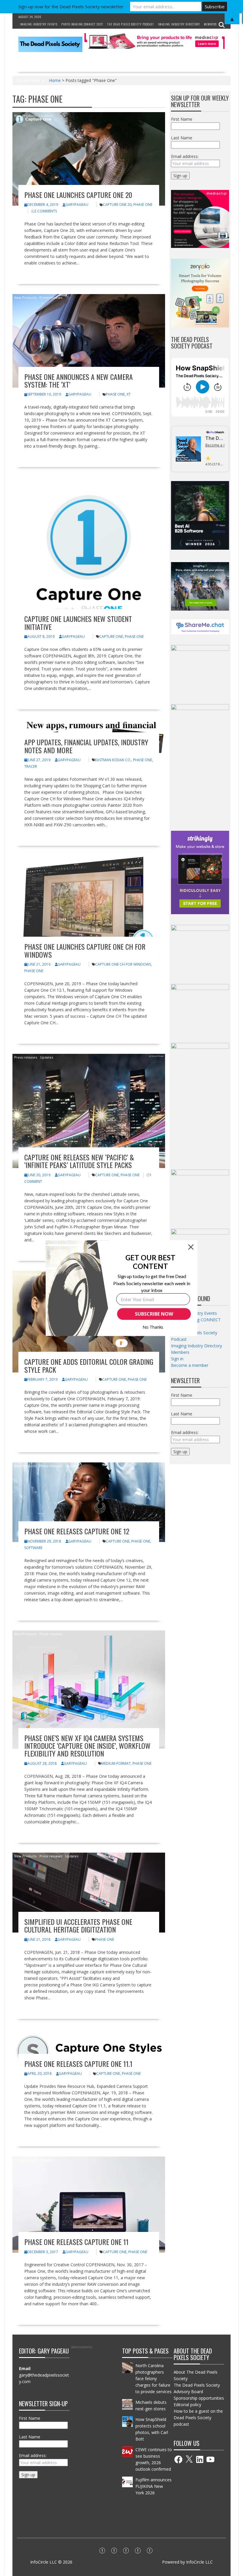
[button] (150, 1262)
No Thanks (153, 1327)
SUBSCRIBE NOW (154, 1314)
